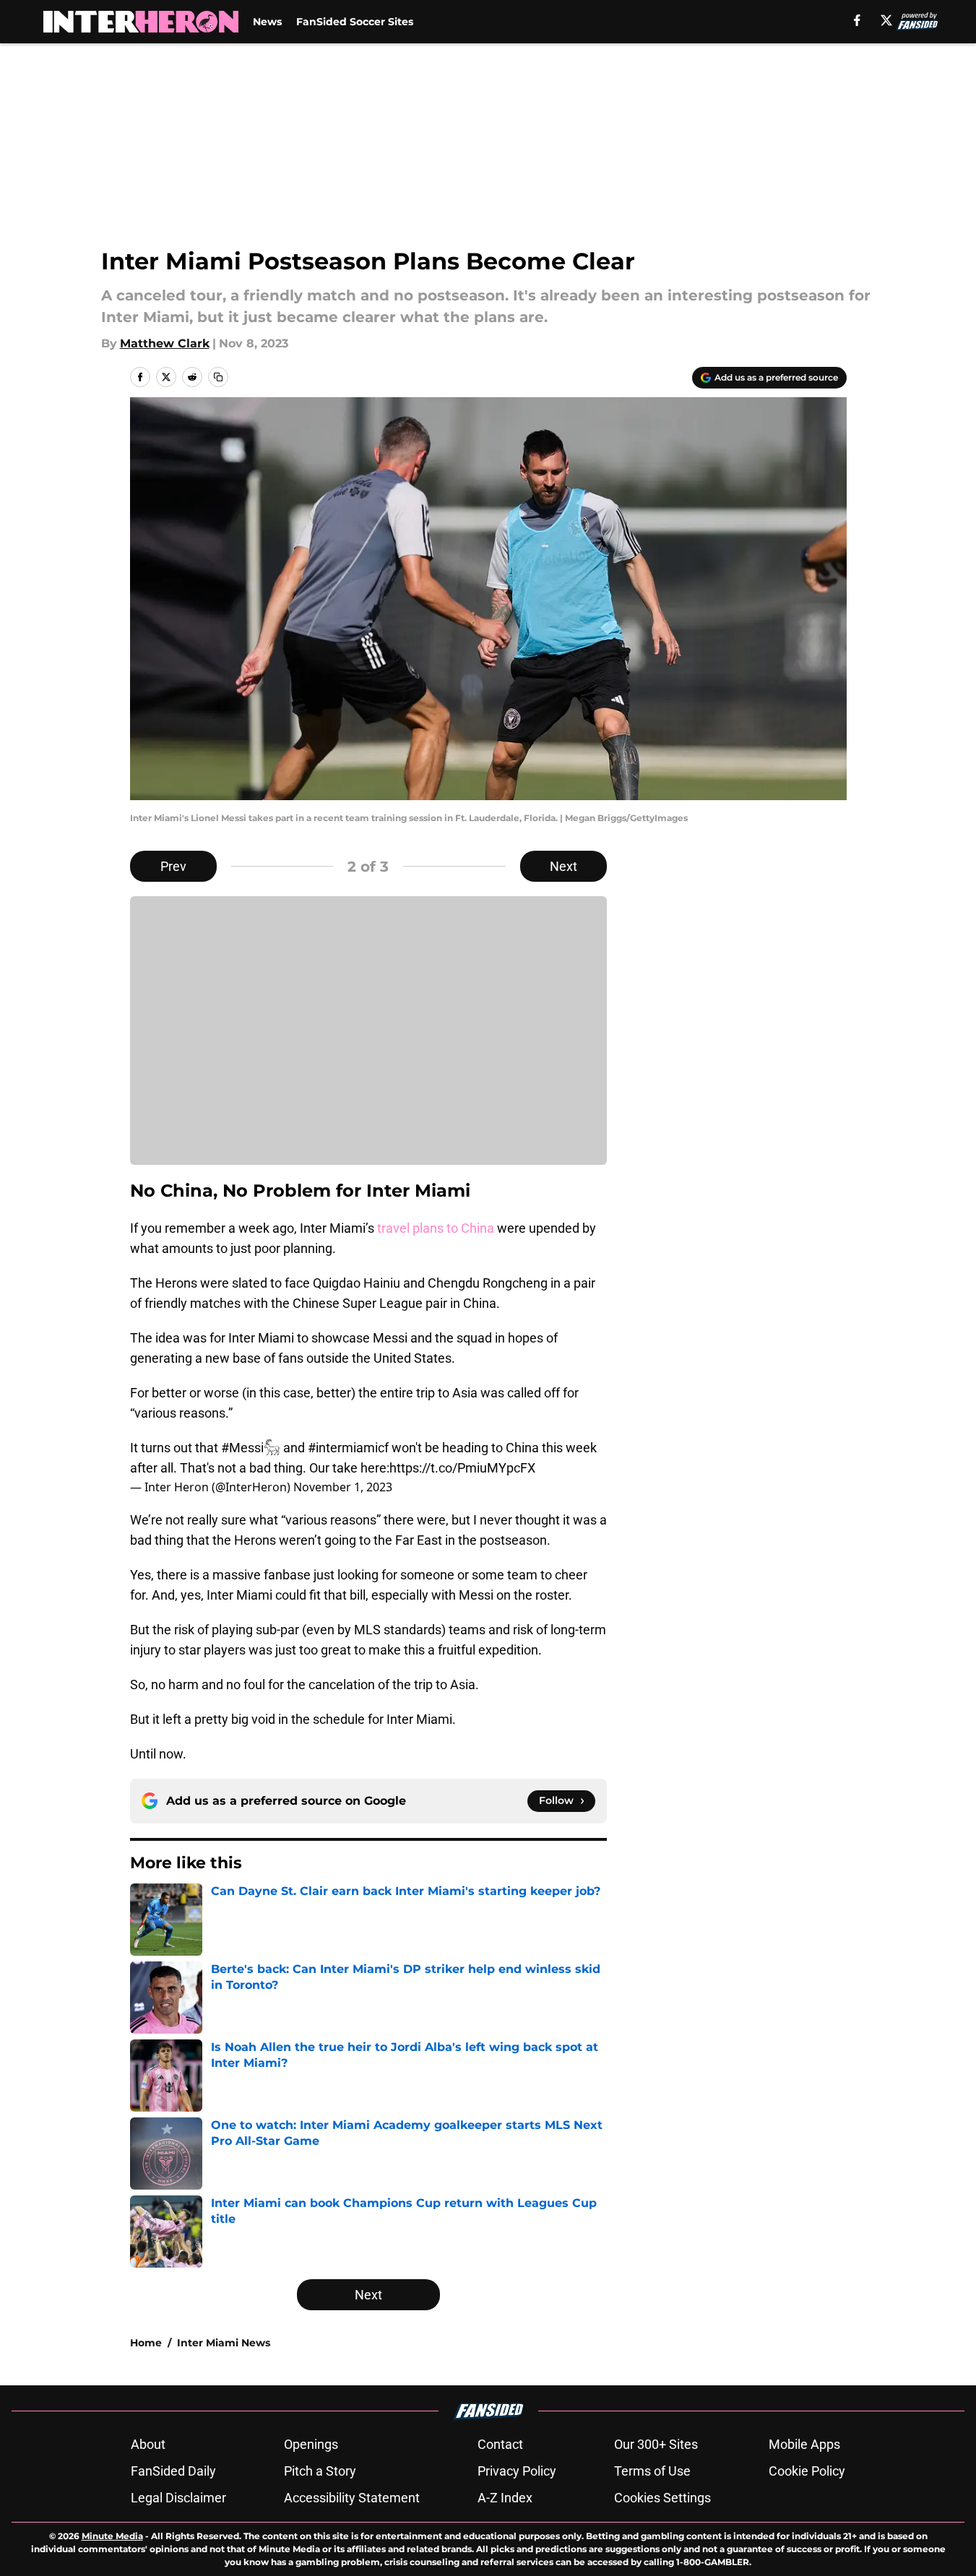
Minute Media (112, 2536)
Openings (311, 2444)
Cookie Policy (807, 2471)
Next (563, 866)
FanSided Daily (173, 2471)
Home (146, 2343)
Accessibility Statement (352, 2498)
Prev (173, 866)
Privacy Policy (517, 2471)
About (148, 2444)
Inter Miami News (224, 2343)
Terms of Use (652, 2471)
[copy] (218, 377)
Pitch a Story (320, 2471)
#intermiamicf (348, 1448)
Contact (500, 2444)
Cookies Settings (662, 2498)
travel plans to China (436, 1228)
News (267, 22)
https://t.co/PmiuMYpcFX (462, 1468)
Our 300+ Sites (656, 2444)
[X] (886, 20)
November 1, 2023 (343, 1487)
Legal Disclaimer (178, 2498)
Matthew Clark (165, 343)
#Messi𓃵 (251, 1448)
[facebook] (857, 20)
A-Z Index (505, 2498)
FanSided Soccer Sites (355, 22)
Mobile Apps (804, 2444)
